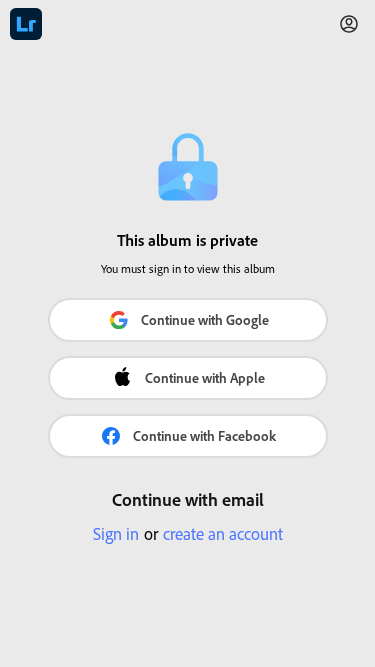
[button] (349, 24)
